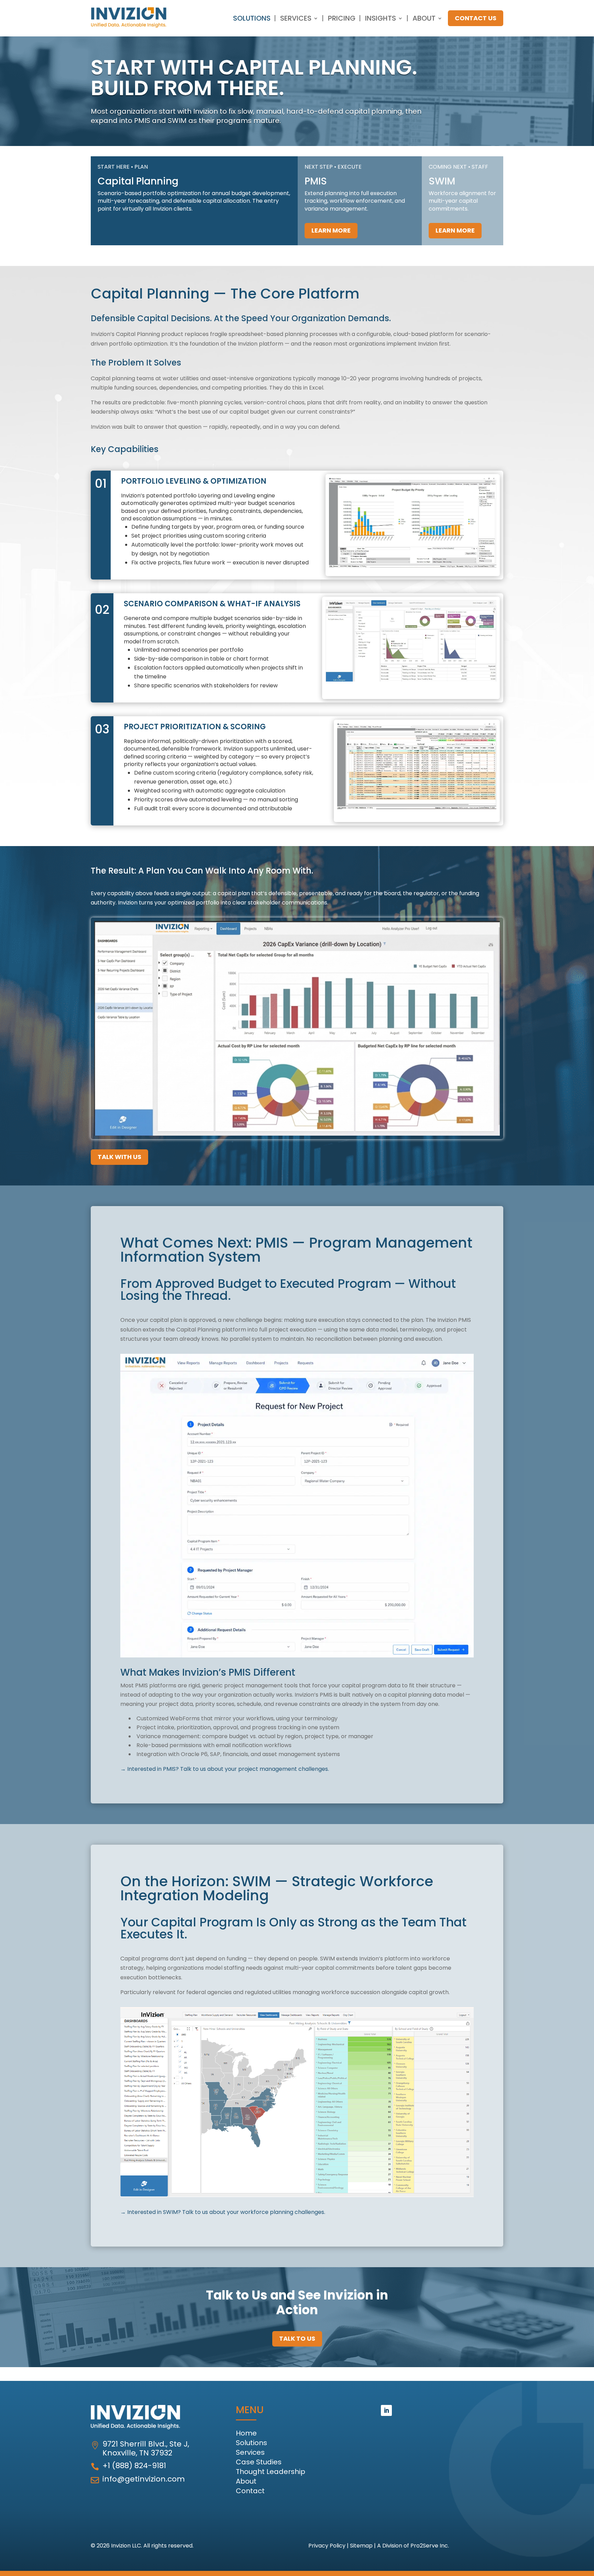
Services (296, 18)
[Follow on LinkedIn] (386, 2410)
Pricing (342, 18)
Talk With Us (119, 1157)
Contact (250, 2491)
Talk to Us (297, 2338)
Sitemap (361, 2546)
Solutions (252, 18)
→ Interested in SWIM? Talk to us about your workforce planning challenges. (223, 2212)
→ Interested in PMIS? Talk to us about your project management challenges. (225, 1769)
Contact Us (476, 18)
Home (246, 2433)
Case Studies (259, 2462)
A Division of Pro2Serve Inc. (413, 2546)
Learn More (331, 230)
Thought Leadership (271, 2472)
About (424, 18)
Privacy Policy (327, 2546)
